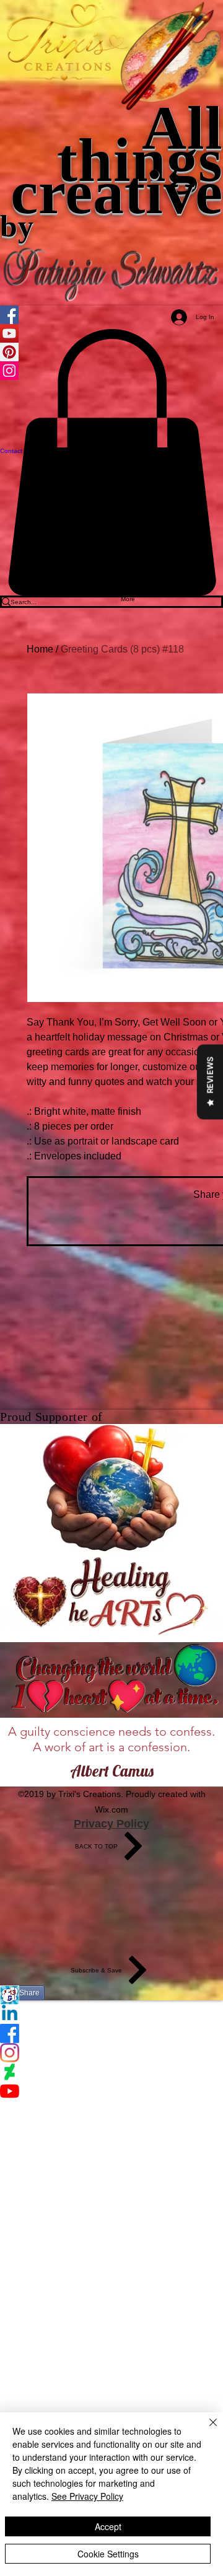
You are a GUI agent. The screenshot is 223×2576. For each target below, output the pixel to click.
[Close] (206, 2430)
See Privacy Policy (87, 2496)
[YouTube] (111, 2091)
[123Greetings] (111, 1995)
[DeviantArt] (111, 2072)
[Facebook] (111, 2033)
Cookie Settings (108, 2554)
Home (40, 649)
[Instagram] (111, 2053)
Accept (108, 2526)
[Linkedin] (111, 2014)
